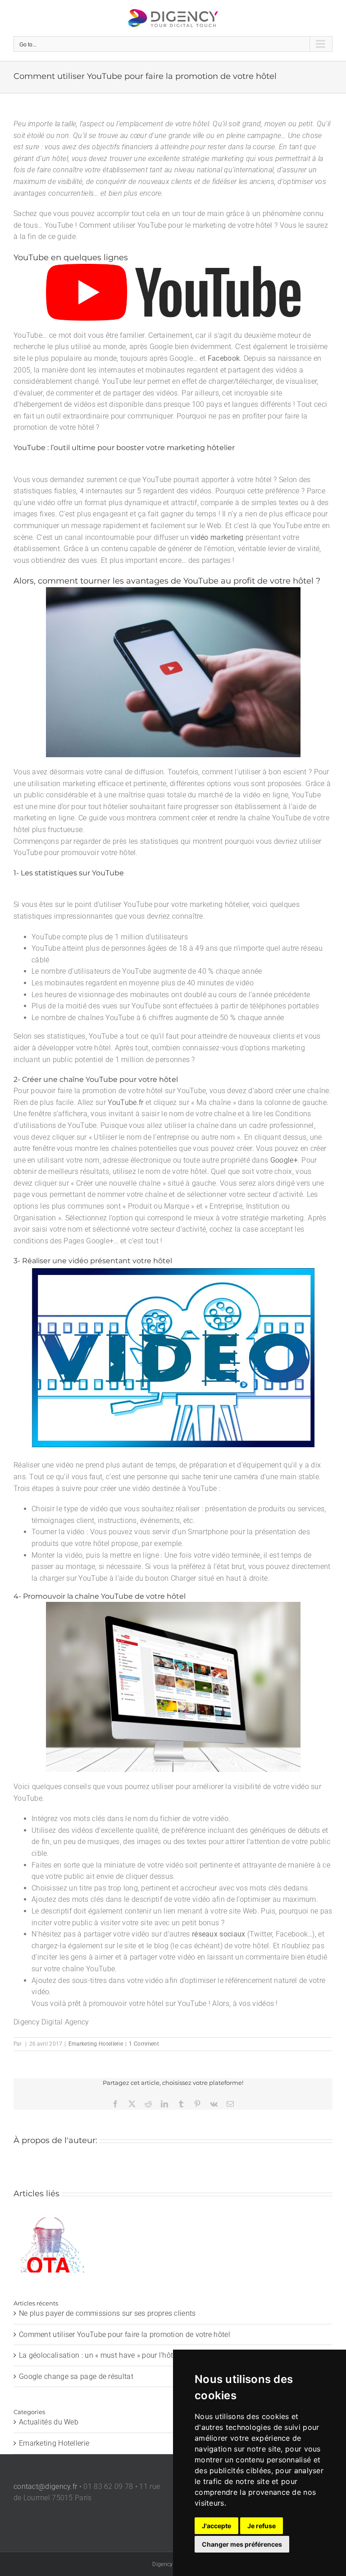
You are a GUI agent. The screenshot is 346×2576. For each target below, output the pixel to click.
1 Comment (144, 2044)
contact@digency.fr (45, 2486)
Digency (162, 2564)
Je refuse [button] (262, 2526)
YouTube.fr (125, 1102)
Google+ (284, 1160)
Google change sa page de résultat (76, 2376)
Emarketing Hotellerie (96, 2044)
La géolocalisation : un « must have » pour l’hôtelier (103, 2355)
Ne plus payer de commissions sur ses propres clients (49, 2245)
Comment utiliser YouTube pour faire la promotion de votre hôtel (125, 2334)
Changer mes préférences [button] (242, 2544)
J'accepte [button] (216, 2526)
